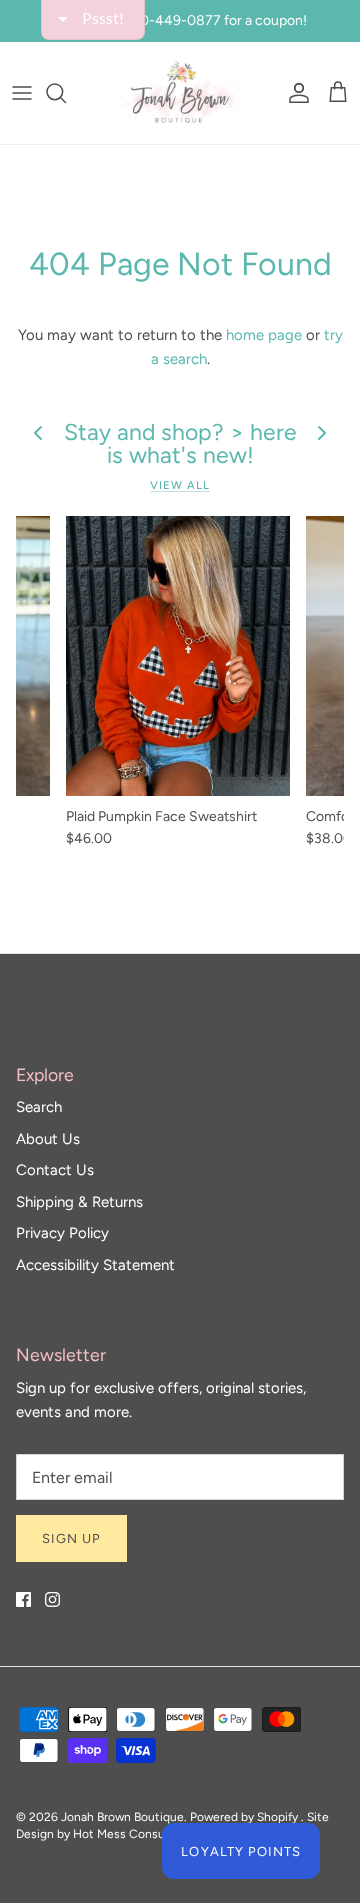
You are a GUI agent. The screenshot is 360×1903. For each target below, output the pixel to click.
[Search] (66, 93)
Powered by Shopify (244, 1817)
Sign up (71, 1538)
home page (264, 335)
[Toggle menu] (22, 93)
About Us (48, 1139)
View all (179, 485)
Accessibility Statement (95, 1265)
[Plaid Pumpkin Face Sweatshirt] (178, 656)
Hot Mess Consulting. (133, 1834)
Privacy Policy (62, 1233)
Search (39, 1107)
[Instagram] (52, 1599)
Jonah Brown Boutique (122, 1817)
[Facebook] (23, 1599)
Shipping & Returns (79, 1202)
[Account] (294, 93)
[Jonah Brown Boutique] (180, 93)
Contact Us (55, 1170)
